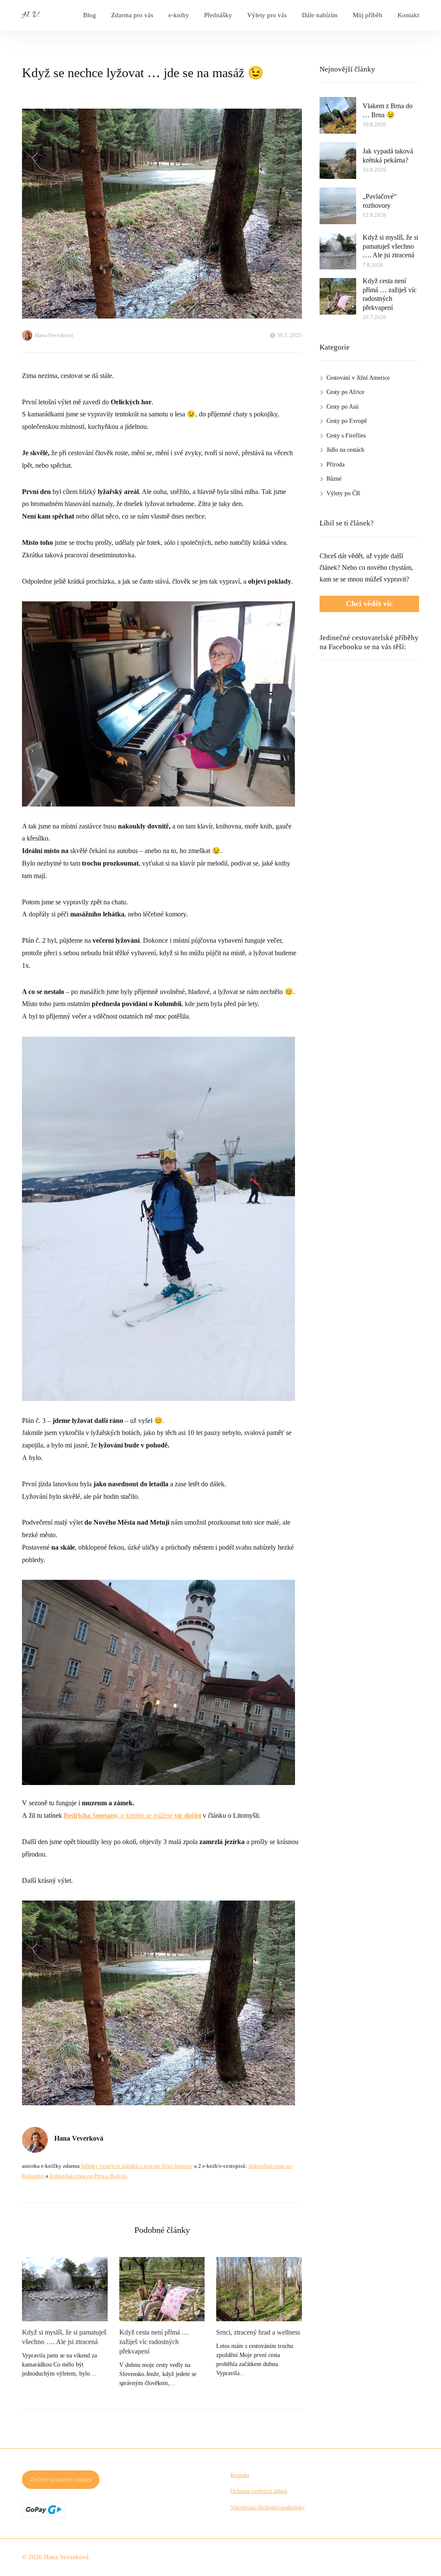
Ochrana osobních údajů (259, 2491)
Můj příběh (368, 15)
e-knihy (179, 15)
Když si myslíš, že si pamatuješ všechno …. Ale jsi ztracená (64, 2337)
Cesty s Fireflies (346, 436)
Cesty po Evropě (347, 421)
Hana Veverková (54, 335)
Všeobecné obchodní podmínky (268, 2507)
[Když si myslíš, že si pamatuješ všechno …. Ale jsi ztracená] (65, 2289)
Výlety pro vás (267, 15)
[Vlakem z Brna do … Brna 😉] (338, 115)
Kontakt (408, 15)
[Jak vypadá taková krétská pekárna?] (338, 161)
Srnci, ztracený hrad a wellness (258, 2332)
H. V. (31, 15)
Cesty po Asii (343, 407)
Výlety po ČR (343, 493)
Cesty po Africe (345, 392)
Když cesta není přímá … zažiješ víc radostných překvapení (154, 2342)
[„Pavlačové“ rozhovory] (338, 206)
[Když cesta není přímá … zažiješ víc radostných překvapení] (162, 2289)
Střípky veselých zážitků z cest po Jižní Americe (137, 2166)
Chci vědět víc (369, 603)
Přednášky (218, 15)
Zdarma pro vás (132, 15)
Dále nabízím (320, 15)
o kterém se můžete (132, 1815)
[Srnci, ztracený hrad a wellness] (259, 2289)
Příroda (335, 464)
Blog (90, 15)
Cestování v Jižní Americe (358, 378)
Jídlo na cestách (345, 450)
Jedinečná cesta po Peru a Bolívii (88, 2176)
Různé (334, 479)
